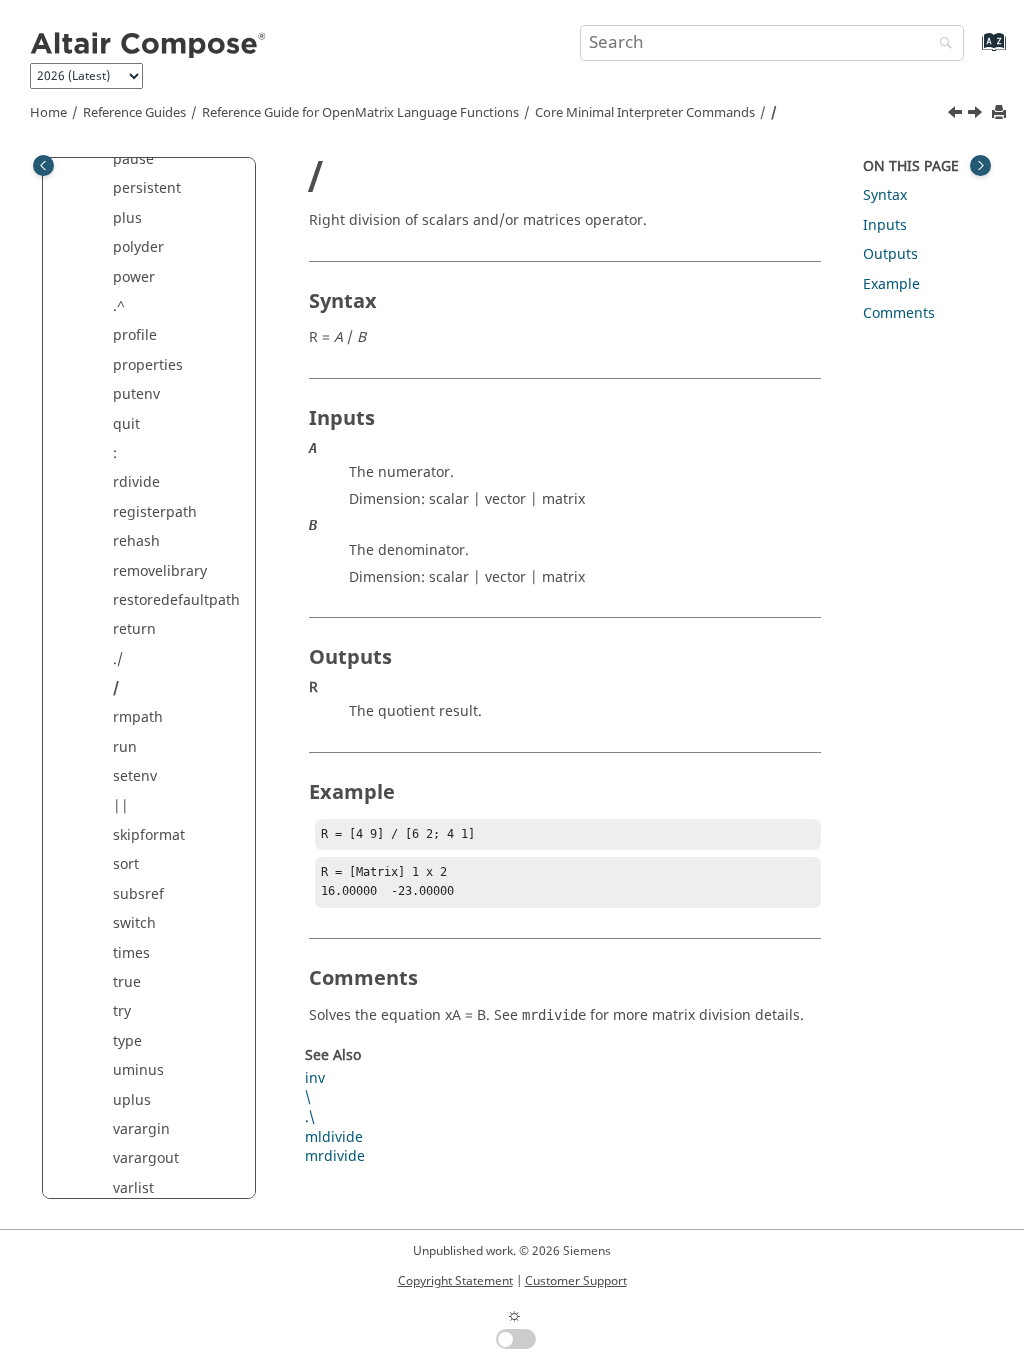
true (127, 982)
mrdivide (335, 1156)
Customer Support (576, 1281)
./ (118, 659)
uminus (138, 1070)
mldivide (334, 1137)
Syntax (885, 195)
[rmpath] (977, 115)
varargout (146, 1158)
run (125, 747)
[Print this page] (1001, 113)
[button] (105, 189)
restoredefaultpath (176, 600)
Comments (899, 313)
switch (134, 923)
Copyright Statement (455, 1281)
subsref (138, 894)
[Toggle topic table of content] (980, 165)
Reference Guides (134, 113)
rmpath (138, 717)
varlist (133, 1188)
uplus (132, 1100)
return (134, 629)
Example (891, 284)
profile (135, 335)
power (134, 277)
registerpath (155, 512)
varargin (141, 1129)
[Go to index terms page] (972, 51)
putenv (136, 394)
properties (148, 365)
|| (121, 806)
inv (315, 1078)
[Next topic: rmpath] (977, 115)
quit (126, 424)
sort (126, 864)
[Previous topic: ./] (957, 115)
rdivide (136, 482)
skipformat (149, 835)
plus (127, 218)
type (127, 1041)
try (122, 1011)
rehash (136, 541)
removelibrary (160, 571)
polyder (138, 247)
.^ (119, 306)
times (131, 953)
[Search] (941, 44)
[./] (957, 115)
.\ (310, 1117)
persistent (147, 188)
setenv (135, 776)
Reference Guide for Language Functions (360, 113)
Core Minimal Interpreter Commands (645, 113)
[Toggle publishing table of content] (43, 165)
